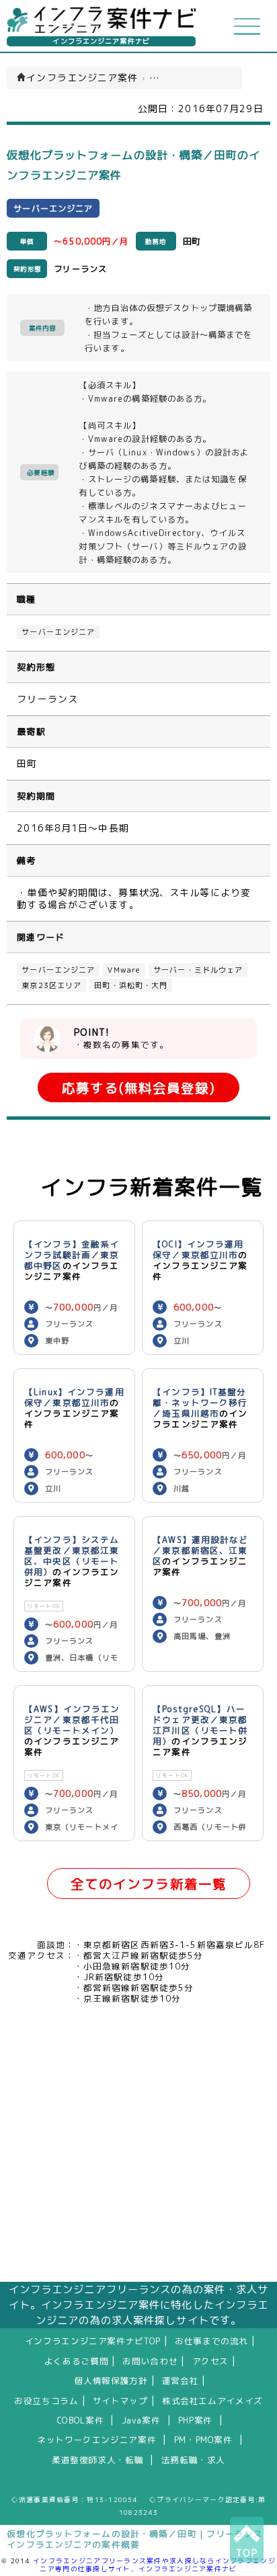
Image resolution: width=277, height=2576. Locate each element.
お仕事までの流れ (211, 2341)
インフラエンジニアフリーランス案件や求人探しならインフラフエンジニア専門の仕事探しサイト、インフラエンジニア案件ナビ (154, 2565)
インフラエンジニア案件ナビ (101, 41)
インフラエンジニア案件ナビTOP (93, 2341)
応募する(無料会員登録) (138, 1088)
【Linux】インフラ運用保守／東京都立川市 (74, 1397)
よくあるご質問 (76, 2361)
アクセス (211, 2361)
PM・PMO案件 (203, 2440)
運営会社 (181, 2381)
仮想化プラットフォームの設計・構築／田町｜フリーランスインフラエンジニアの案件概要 (135, 2539)
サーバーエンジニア (58, 632)
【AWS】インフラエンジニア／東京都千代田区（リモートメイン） (72, 1720)
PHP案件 (195, 2420)
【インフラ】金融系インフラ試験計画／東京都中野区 (72, 1255)
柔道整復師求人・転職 (97, 2460)
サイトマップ (120, 2401)
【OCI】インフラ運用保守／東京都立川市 (198, 1249)
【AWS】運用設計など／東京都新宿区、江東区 (200, 1550)
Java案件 (141, 2420)
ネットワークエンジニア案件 (96, 2440)
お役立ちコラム (46, 2401)
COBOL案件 (80, 2420)
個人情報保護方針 (111, 2381)
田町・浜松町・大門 (131, 985)
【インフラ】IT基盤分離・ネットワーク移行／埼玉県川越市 (200, 1403)
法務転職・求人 (193, 2460)
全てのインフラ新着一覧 (149, 1884)
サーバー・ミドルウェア (198, 970)
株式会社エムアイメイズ (212, 2401)
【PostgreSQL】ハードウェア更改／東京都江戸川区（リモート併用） (200, 1725)
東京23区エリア (51, 985)
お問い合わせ (150, 2361)
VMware (124, 970)
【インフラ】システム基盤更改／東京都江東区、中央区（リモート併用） (72, 1556)
